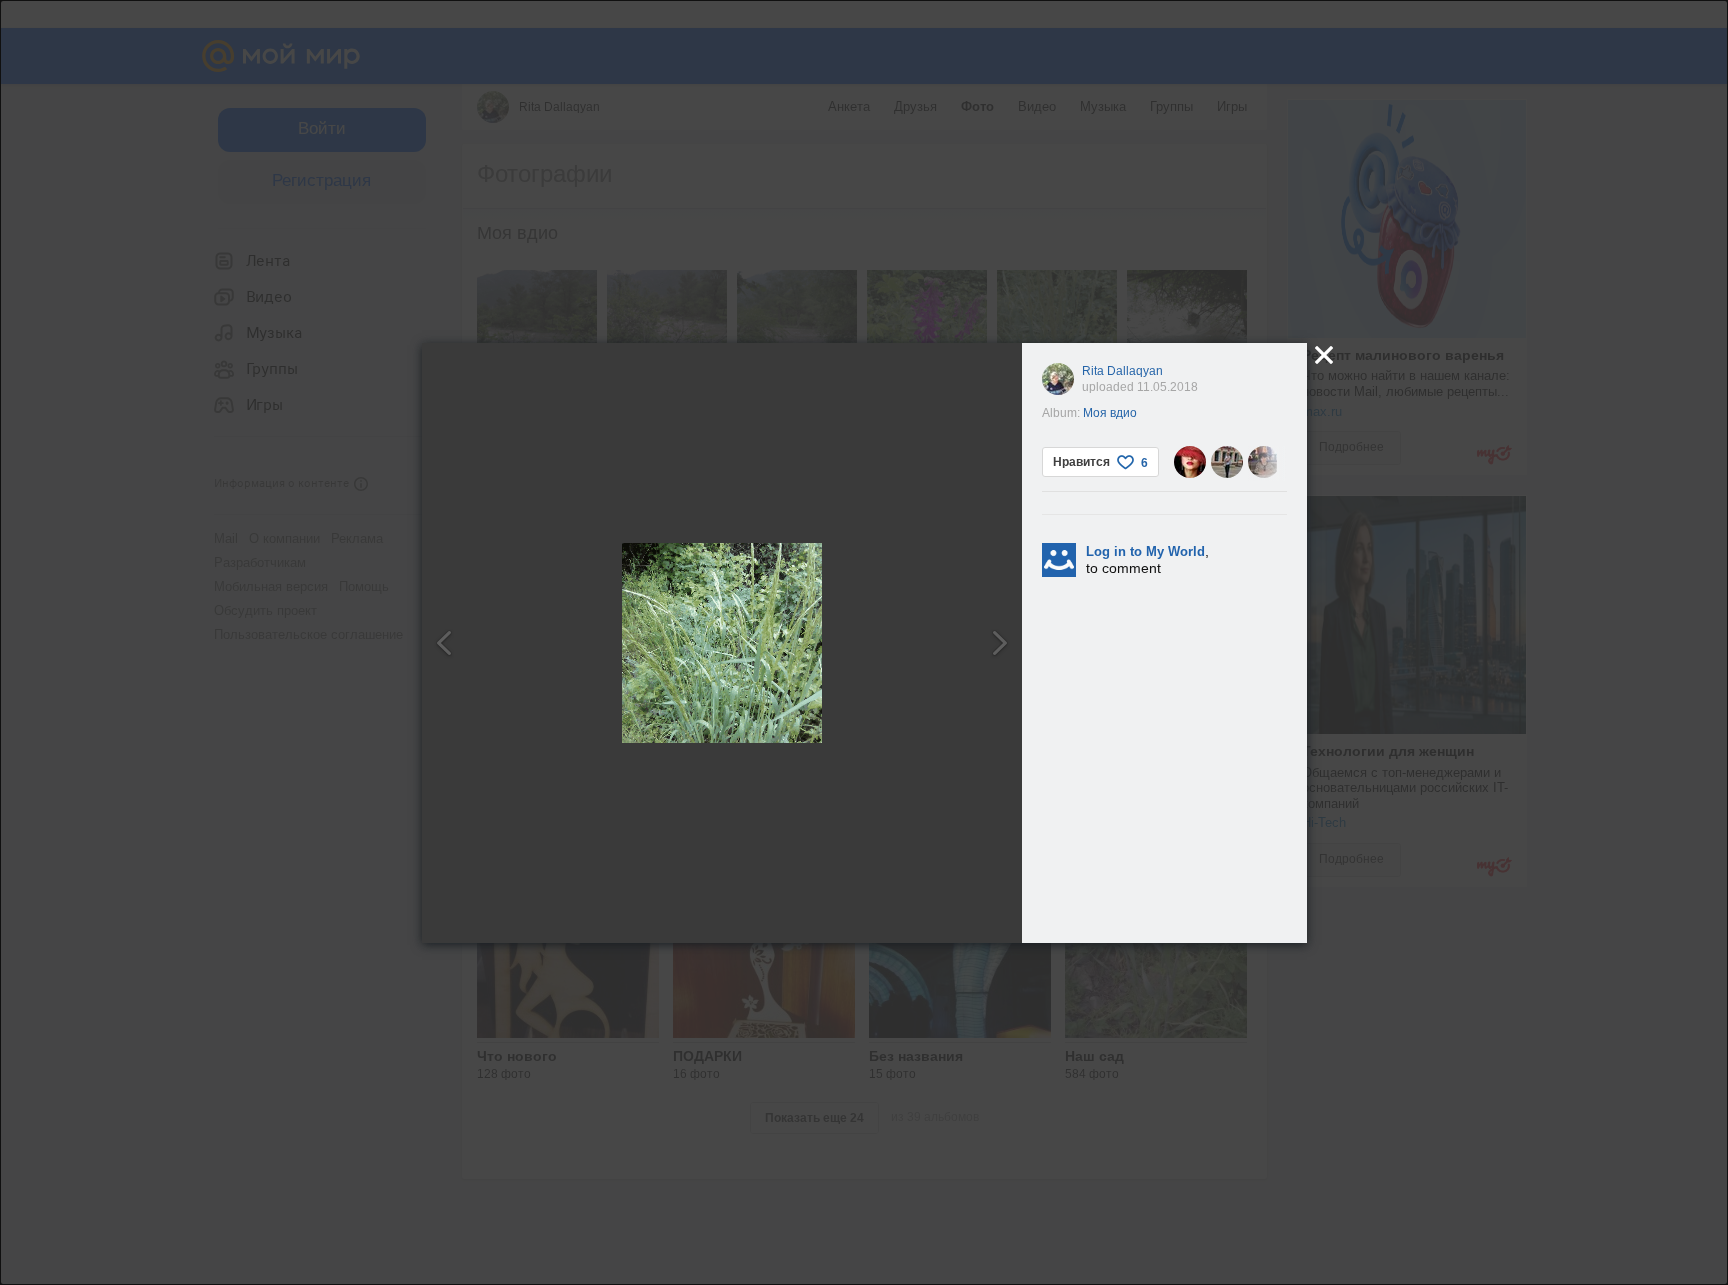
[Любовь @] (1190, 462)
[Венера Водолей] (1264, 462)
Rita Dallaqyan (1122, 371)
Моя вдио (1110, 413)
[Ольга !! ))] (1227, 462)
